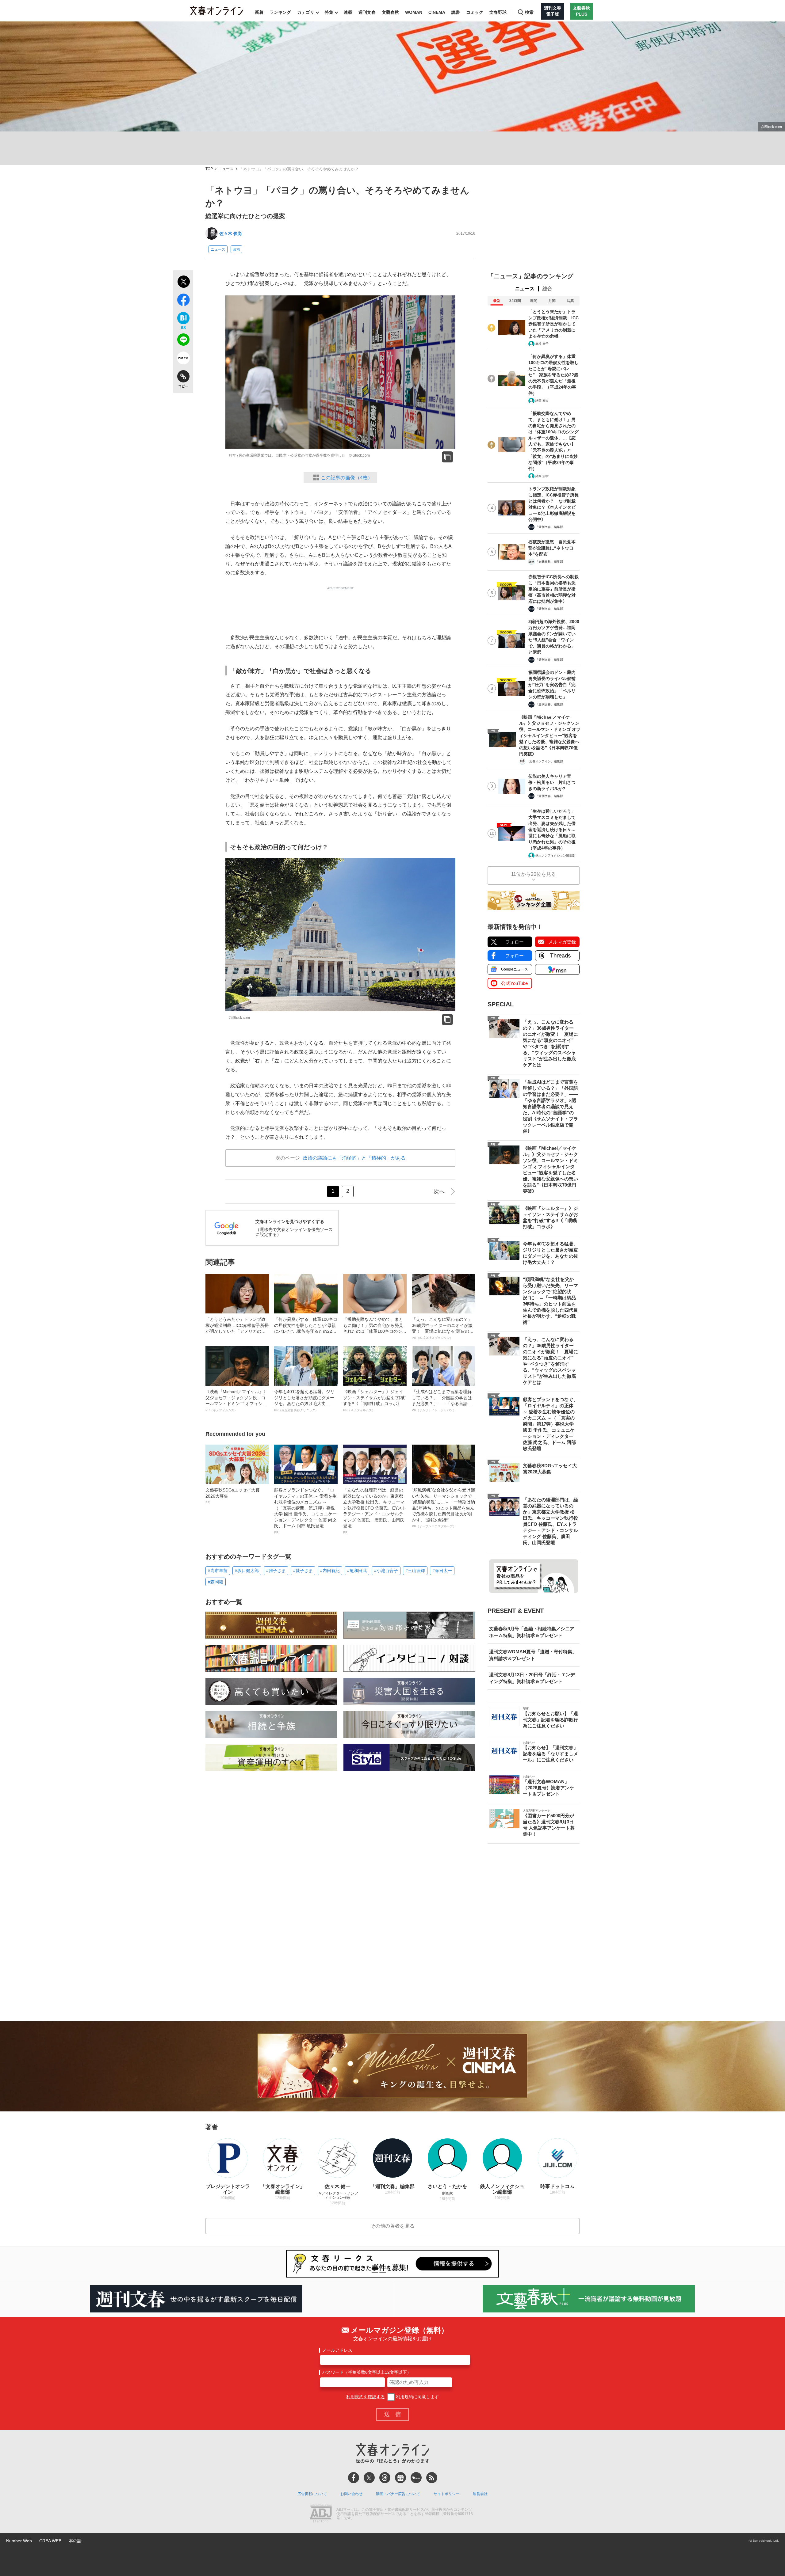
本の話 (75, 2541)
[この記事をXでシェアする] (183, 283)
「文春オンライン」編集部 (545, 761)
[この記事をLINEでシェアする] (183, 341)
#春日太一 (442, 1571)
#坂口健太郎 (247, 1571)
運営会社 (480, 2494)
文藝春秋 (390, 12)
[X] (369, 2478)
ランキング (280, 12)
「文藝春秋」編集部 (549, 562)
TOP (209, 169)
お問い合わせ (351, 2494)
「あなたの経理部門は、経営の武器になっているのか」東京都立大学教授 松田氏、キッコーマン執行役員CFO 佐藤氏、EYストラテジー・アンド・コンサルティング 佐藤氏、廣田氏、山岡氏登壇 (375, 1511)
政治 (236, 249)
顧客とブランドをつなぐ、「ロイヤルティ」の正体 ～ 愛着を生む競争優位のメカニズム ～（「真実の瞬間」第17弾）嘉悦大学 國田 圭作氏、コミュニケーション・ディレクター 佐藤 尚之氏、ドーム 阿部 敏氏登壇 (305, 1511)
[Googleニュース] (400, 2478)
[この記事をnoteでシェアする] (183, 359)
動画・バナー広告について (398, 2494)
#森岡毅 (216, 1582)
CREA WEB (50, 2541)
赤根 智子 (542, 344)
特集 (329, 12)
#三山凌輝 (415, 1571)
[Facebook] (354, 2478)
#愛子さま (303, 1571)
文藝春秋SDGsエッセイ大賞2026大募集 (233, 1496)
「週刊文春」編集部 (549, 527)
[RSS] (432, 2478)
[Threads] (385, 2478)
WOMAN (414, 12)
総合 (547, 289)
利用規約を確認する (366, 2397)
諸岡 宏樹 (542, 401)
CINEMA (437, 12)
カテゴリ (306, 12)
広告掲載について (312, 2494)
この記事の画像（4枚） (347, 478)
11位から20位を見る (534, 874)
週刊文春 (367, 12)
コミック (475, 12)
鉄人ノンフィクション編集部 (555, 855)
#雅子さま (276, 1571)
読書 (456, 12)
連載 (348, 12)
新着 (259, 12)
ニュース (226, 169)
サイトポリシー (446, 2494)
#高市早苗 (218, 1571)
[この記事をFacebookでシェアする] (183, 301)
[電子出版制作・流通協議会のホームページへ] (321, 2514)
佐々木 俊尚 (231, 234)
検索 (529, 12)
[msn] (416, 2478)
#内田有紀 (330, 1571)
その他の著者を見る (392, 2226)
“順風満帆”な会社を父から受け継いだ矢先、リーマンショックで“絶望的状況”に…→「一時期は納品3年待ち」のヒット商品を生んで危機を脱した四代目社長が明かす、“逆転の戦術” (443, 1508)
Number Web (19, 2541)
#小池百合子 (386, 1571)
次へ (439, 1191)
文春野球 (498, 12)
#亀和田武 (357, 1571)
